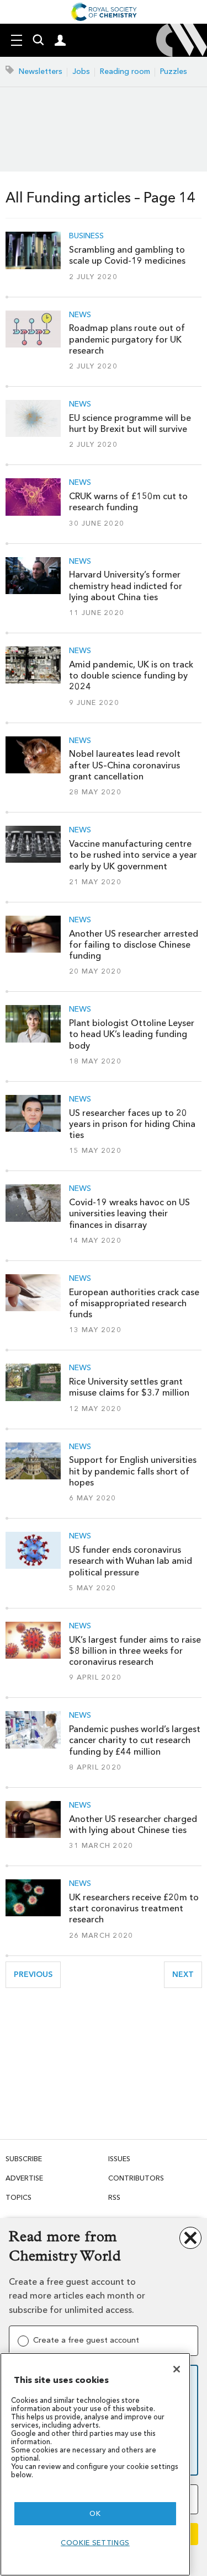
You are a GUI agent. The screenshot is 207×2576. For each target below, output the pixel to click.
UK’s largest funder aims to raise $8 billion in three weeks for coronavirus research (135, 1651)
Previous (37, 1974)
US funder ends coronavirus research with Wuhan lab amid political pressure (131, 1561)
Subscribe (24, 2159)
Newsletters (41, 71)
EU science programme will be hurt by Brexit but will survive (130, 423)
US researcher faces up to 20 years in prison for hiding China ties (132, 1124)
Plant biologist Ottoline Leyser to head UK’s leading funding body (132, 1034)
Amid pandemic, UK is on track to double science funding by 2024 (131, 676)
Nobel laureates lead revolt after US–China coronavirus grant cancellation (125, 765)
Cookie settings (95, 2543)
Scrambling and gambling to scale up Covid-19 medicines (127, 255)
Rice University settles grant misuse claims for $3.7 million (129, 1387)
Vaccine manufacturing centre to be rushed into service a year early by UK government (133, 855)
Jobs (81, 71)
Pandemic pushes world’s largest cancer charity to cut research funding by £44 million (135, 1740)
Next (187, 1974)
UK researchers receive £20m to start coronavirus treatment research (134, 1909)
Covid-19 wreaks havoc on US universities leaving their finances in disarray (129, 1214)
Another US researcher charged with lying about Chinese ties (133, 1824)
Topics (18, 2197)
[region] (95, 2464)
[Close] (177, 2369)
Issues (119, 2159)
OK (95, 2513)
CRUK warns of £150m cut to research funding (128, 502)
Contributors (136, 2178)
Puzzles (174, 71)
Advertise (24, 2178)
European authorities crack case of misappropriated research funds (134, 1303)
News (80, 315)
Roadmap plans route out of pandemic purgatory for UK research (127, 339)
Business (86, 236)
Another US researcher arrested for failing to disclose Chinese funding (134, 945)
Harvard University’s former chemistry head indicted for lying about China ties (126, 586)
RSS (114, 2197)
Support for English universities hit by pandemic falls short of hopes (133, 1471)
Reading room (125, 71)
